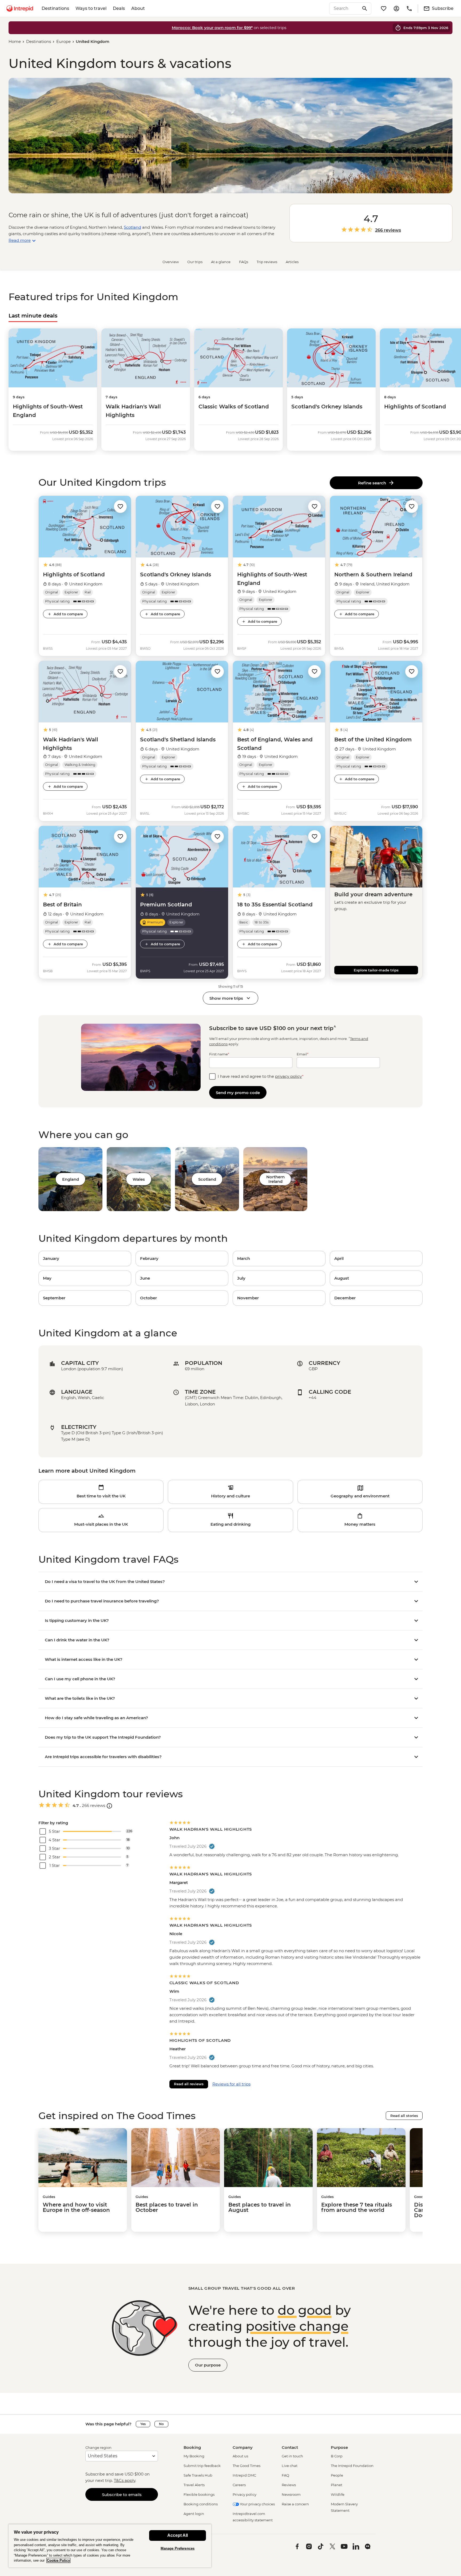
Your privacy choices (257, 2504)
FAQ (285, 2475)
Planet (337, 2485)
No (161, 2424)
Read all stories (404, 2116)
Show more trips (226, 998)
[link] (85, 1259)
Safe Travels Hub (198, 2475)
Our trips (195, 262)
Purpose (339, 2447)
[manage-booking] (396, 9)
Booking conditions (201, 2504)
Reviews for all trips (231, 2084)
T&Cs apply (125, 2480)
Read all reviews (189, 2084)
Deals (119, 8)
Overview (171, 262)
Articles (292, 262)
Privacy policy (245, 2494)
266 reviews (388, 230)
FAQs (244, 262)
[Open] (109, 1806)
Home (15, 41)
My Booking (194, 2456)
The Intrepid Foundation (352, 2466)
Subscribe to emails (122, 2495)
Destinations (55, 8)
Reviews (289, 2485)
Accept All (178, 2535)
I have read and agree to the (261, 1076)
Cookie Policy (58, 2560)
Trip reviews (267, 262)
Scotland (132, 227)
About (138, 8)
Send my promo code (238, 1093)
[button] (120, 506)
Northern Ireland (275, 1179)
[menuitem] (20, 9)
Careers (239, 2485)
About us (240, 2456)
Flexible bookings (199, 2494)
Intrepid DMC (244, 2475)
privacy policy (289, 1076)
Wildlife (338, 2494)
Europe (63, 41)
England (71, 1179)
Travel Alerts (194, 2485)
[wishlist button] (120, 507)
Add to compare (68, 614)
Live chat (290, 2466)
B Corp (337, 2456)
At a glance (221, 262)
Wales (139, 1179)
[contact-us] (409, 9)
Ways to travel (91, 8)
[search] (344, 9)
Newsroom (291, 2494)
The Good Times (247, 2466)
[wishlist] (384, 9)
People (337, 2475)
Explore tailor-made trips (376, 970)
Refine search (373, 483)
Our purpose (208, 2365)
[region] (110, 2546)
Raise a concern (295, 2504)
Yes (143, 2424)
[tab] (33, 316)
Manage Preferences (178, 2548)
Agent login (194, 2514)
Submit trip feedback (202, 2466)
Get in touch (292, 2456)
